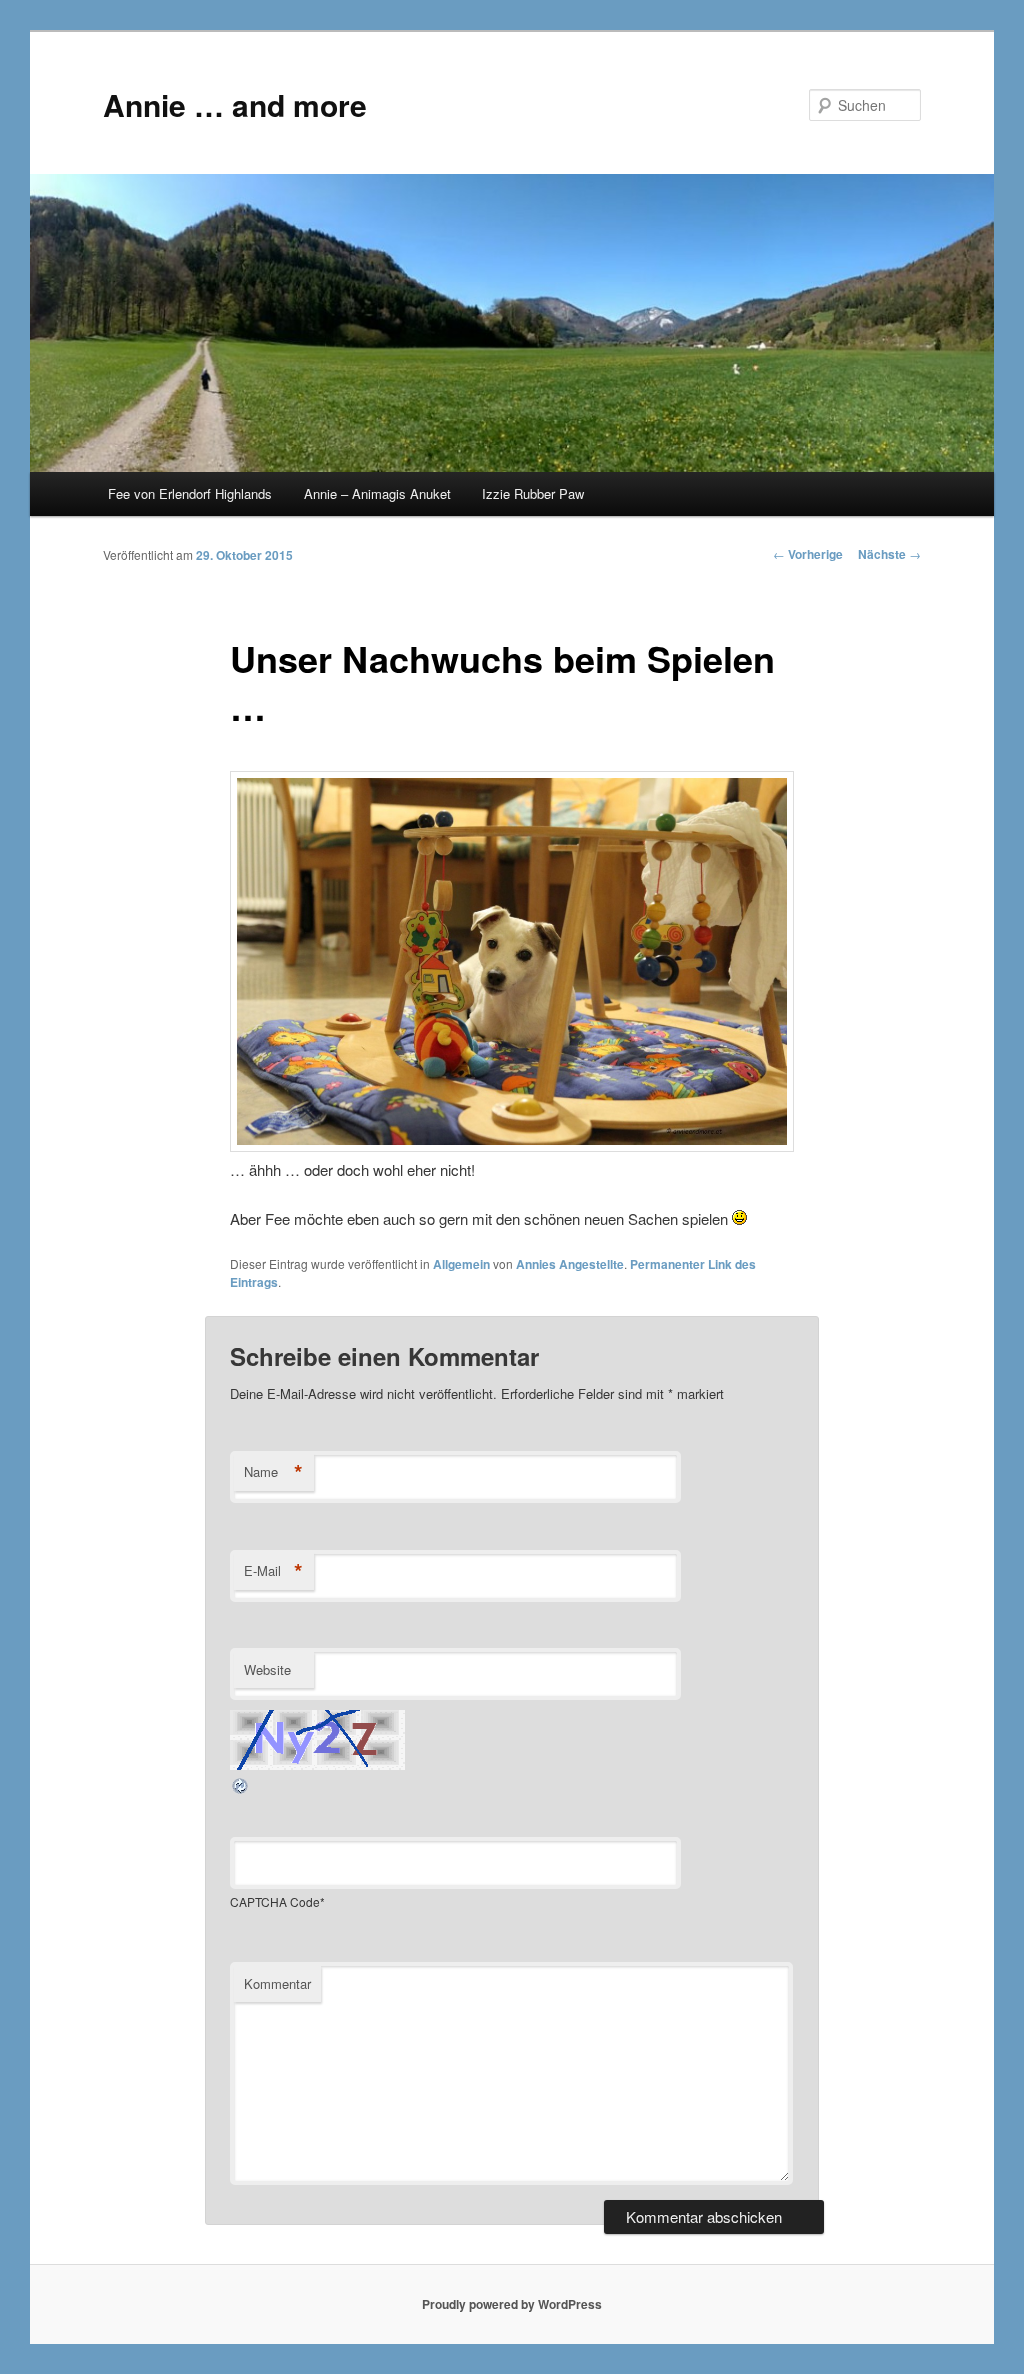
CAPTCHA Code (275, 1901)
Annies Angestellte (570, 1264)
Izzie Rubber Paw (533, 493)
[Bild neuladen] (241, 1789)
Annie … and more (235, 104)
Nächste (889, 554)
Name (273, 1472)
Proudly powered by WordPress (512, 2304)
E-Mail (273, 1571)
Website (267, 1669)
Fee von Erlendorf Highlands (190, 493)
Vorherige (808, 554)
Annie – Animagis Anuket (377, 493)
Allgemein (461, 1264)
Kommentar (277, 1983)
